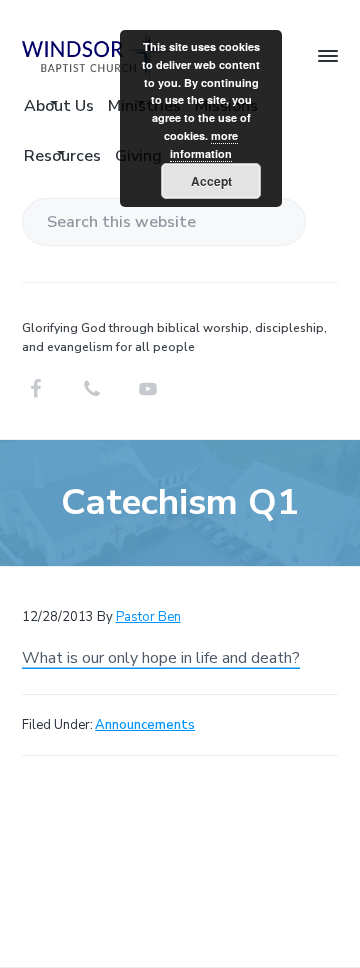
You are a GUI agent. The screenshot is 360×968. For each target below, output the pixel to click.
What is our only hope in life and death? (161, 658)
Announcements (145, 725)
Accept (211, 181)
